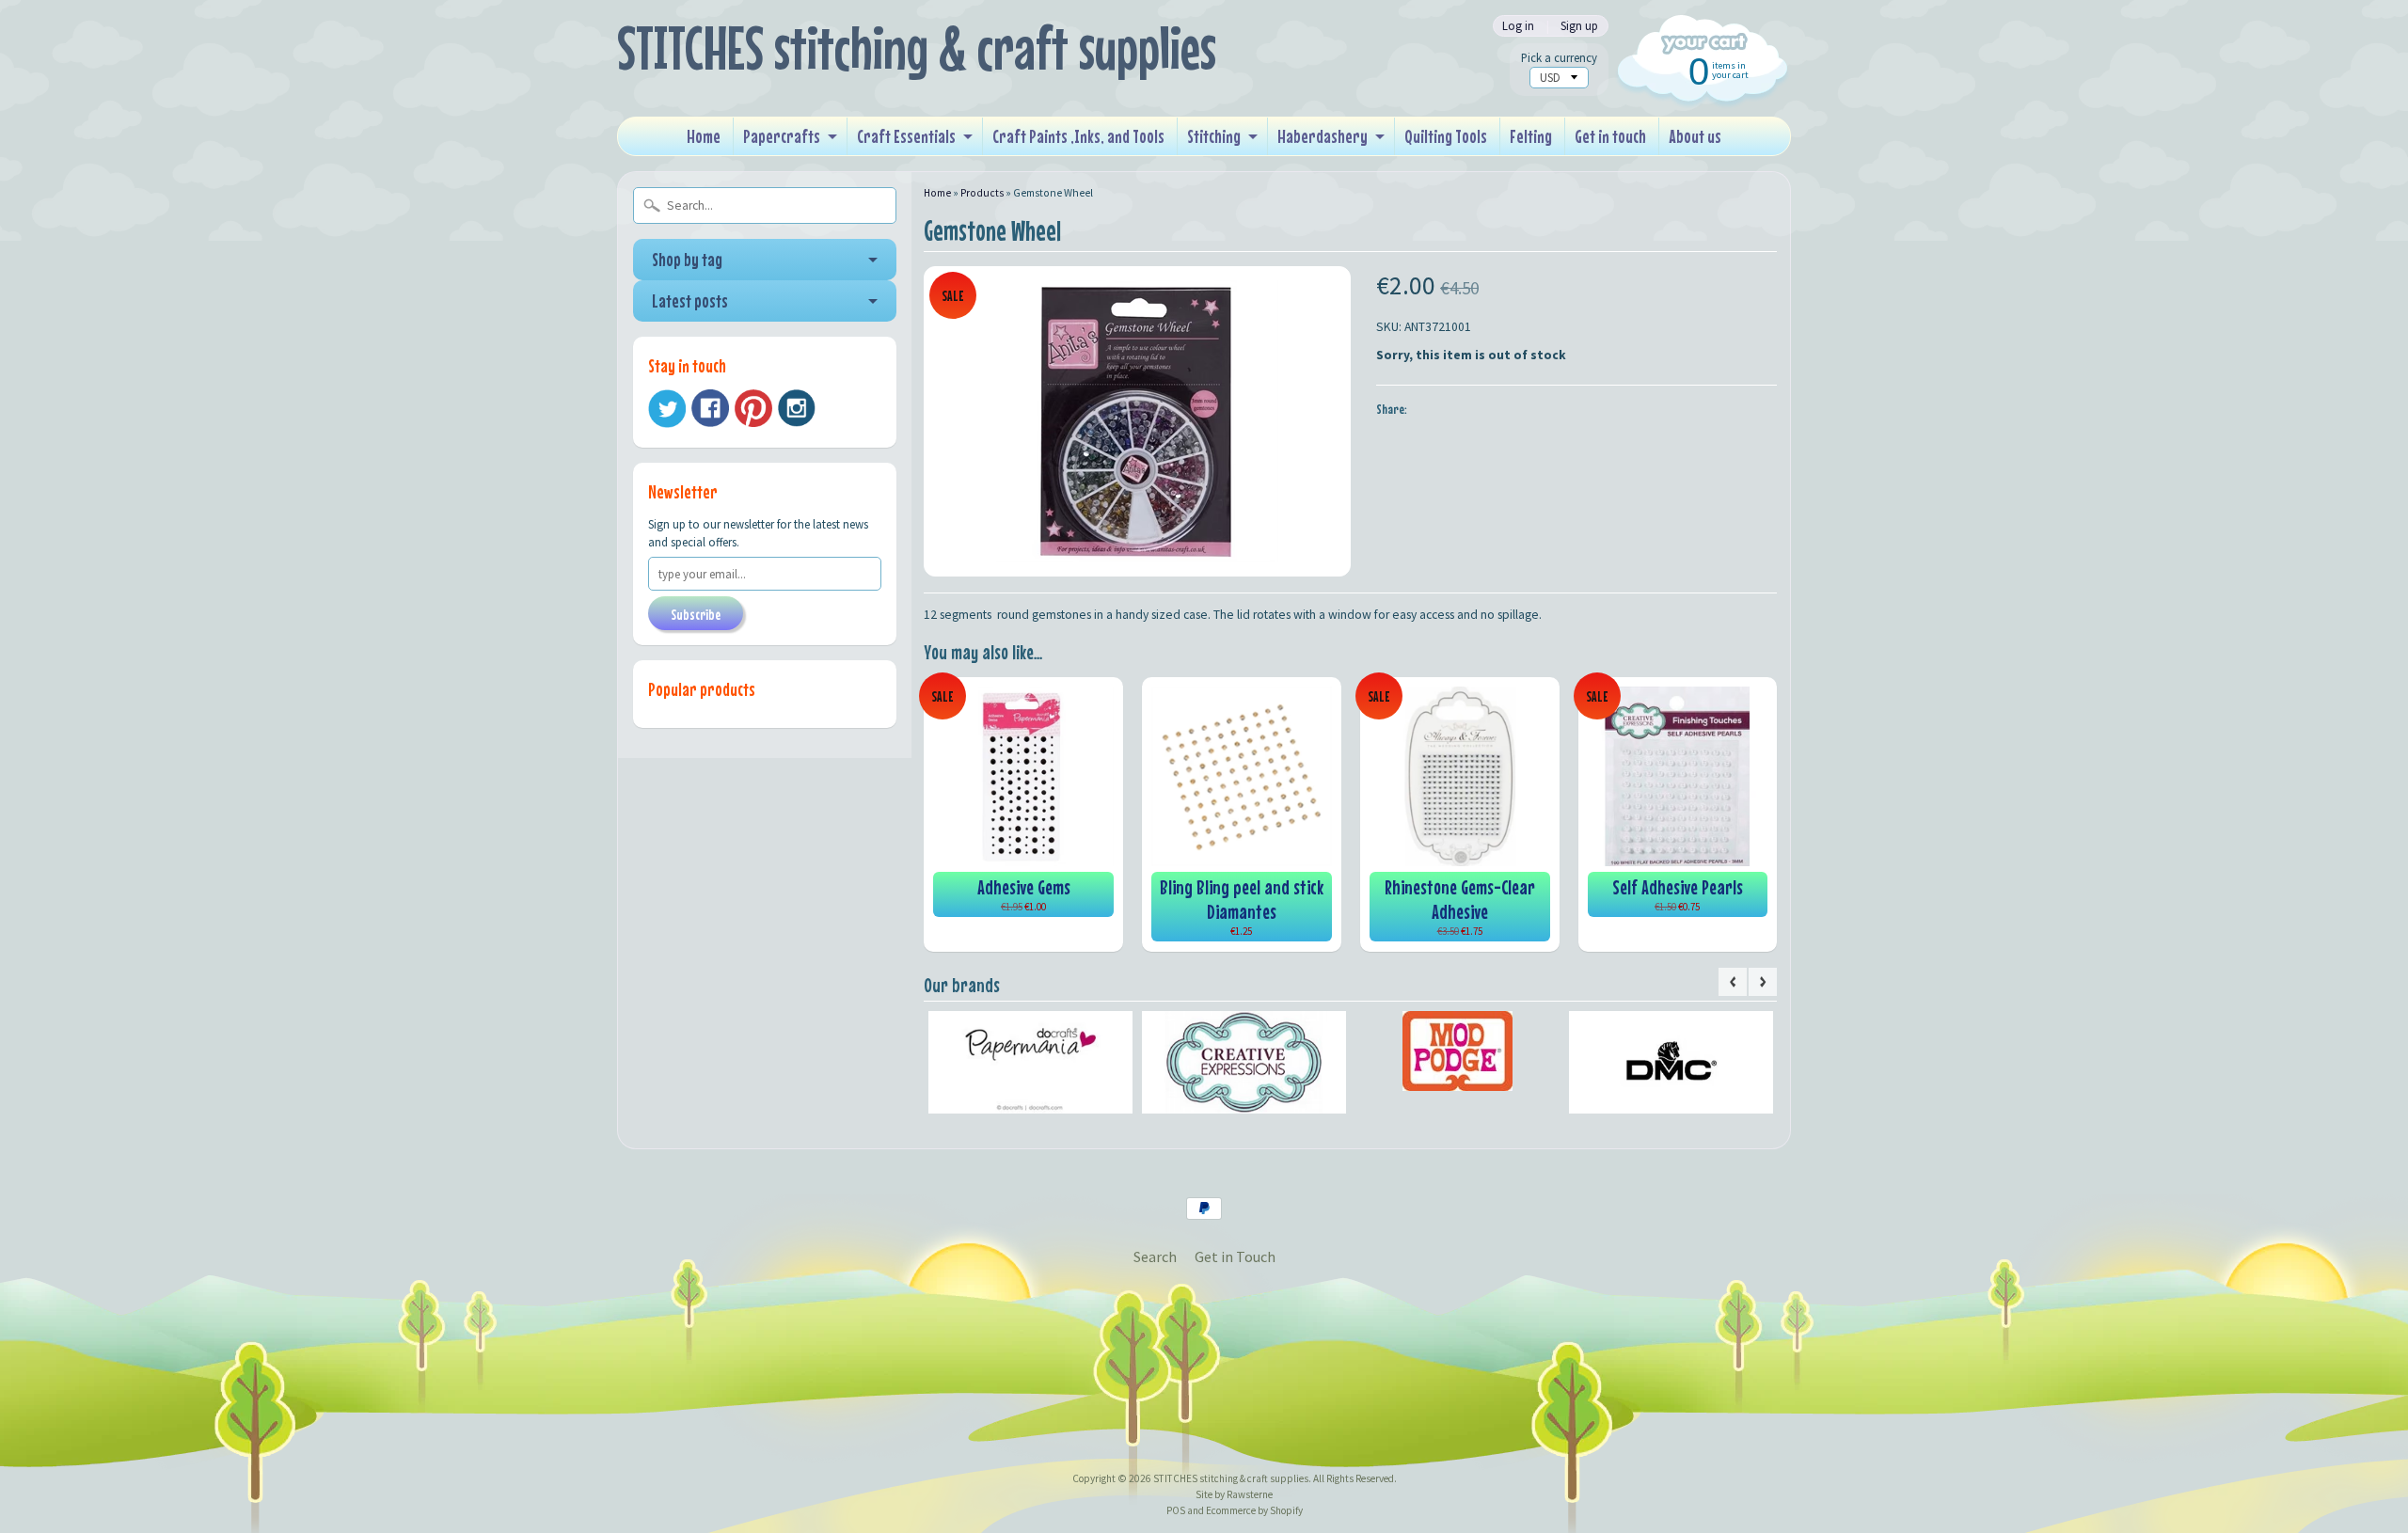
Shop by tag (687, 259)
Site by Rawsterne (1234, 1494)
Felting (1531, 136)
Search (1155, 1256)
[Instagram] (797, 408)
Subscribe (696, 614)
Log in (1518, 26)
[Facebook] (710, 408)
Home (704, 136)
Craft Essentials (906, 136)
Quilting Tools (1446, 136)
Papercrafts (782, 136)
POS (1176, 1510)
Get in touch (1610, 136)
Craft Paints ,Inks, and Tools (1078, 136)
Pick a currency (1559, 58)
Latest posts (690, 300)
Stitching (1214, 136)
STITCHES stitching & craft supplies (917, 47)
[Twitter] (667, 409)
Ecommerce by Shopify (1254, 1510)
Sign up (1579, 26)
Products (982, 193)
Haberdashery (1323, 136)
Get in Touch (1235, 1256)
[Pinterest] (753, 408)
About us (1695, 136)
